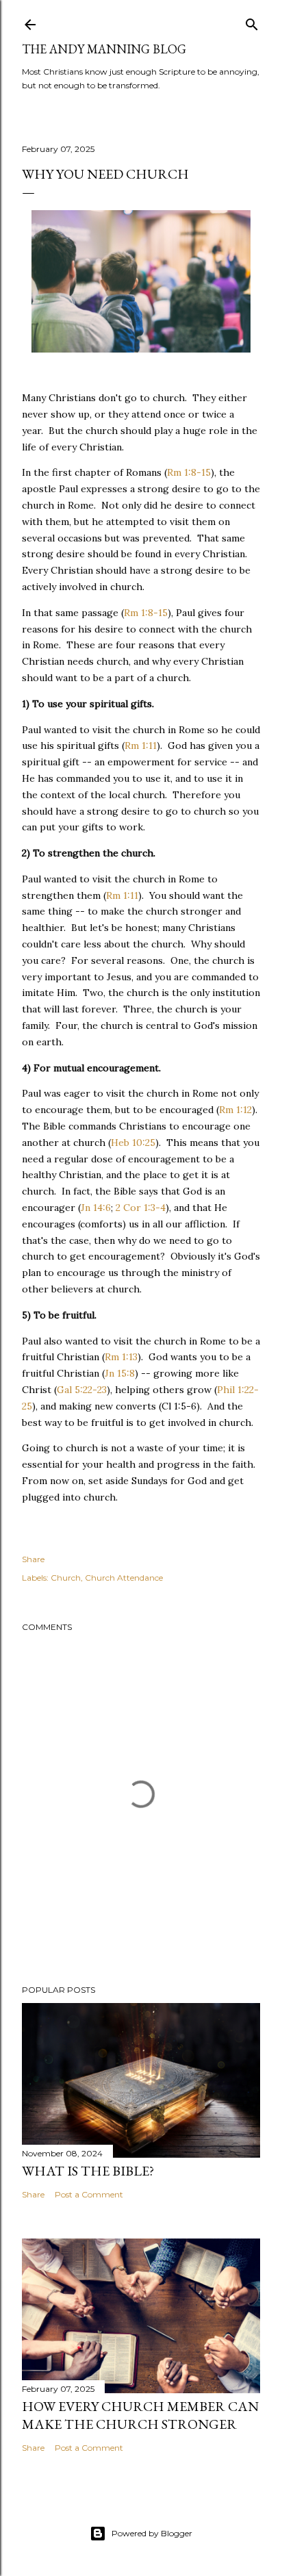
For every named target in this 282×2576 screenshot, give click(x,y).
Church (66, 1578)
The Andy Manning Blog (104, 49)
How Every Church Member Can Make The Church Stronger (140, 2415)
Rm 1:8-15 (189, 472)
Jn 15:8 (120, 1373)
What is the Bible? (88, 2171)
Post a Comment (89, 2194)
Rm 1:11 (141, 745)
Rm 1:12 (235, 1110)
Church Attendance (124, 1578)
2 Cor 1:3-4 (141, 1208)
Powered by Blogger (152, 2533)
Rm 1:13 (121, 1357)
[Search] (252, 22)
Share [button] (33, 1559)
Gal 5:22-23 (82, 1390)
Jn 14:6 (96, 1208)
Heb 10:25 (133, 1143)
